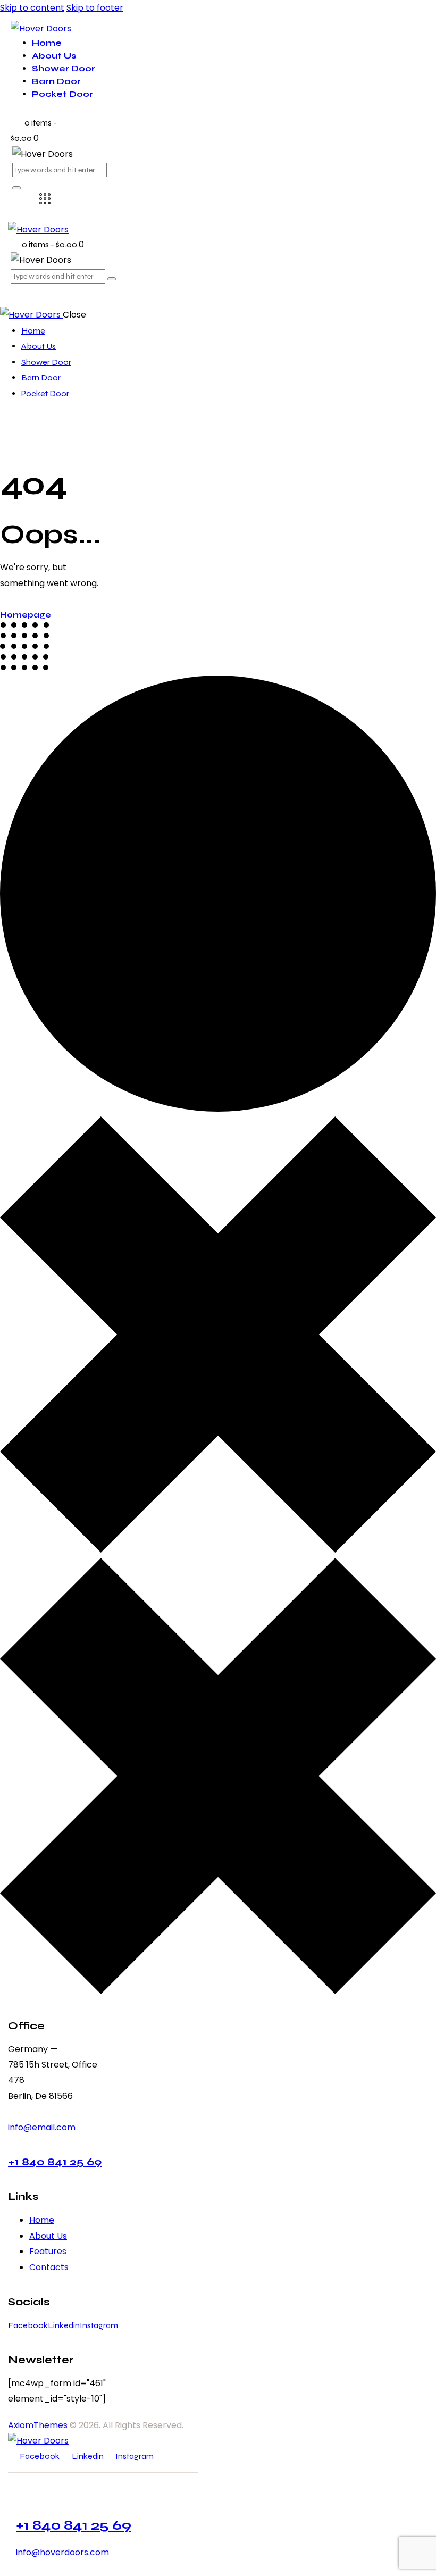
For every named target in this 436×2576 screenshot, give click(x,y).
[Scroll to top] (6, 2568)
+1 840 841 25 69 (55, 2162)
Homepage (26, 615)
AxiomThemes (38, 2425)
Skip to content (32, 8)
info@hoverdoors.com (62, 2552)
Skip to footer (95, 8)
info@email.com (42, 2127)
